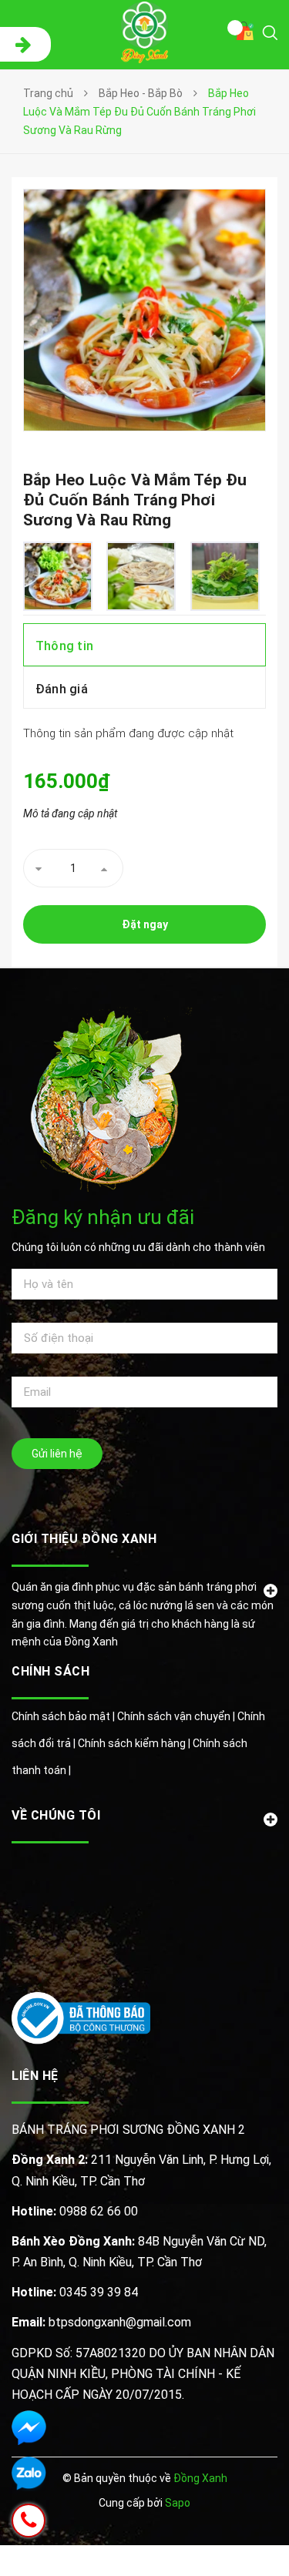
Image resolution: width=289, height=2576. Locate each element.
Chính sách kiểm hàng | (135, 1743)
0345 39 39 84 (75, 2292)
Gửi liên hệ (57, 1454)
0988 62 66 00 (75, 2211)
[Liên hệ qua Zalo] (29, 2474)
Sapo (178, 2503)
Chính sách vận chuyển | (177, 1716)
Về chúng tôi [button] (56, 1815)
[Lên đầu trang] (238, 2541)
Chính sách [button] (50, 1671)
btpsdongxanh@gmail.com (101, 2322)
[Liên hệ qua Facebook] (29, 2428)
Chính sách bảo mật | (64, 1716)
